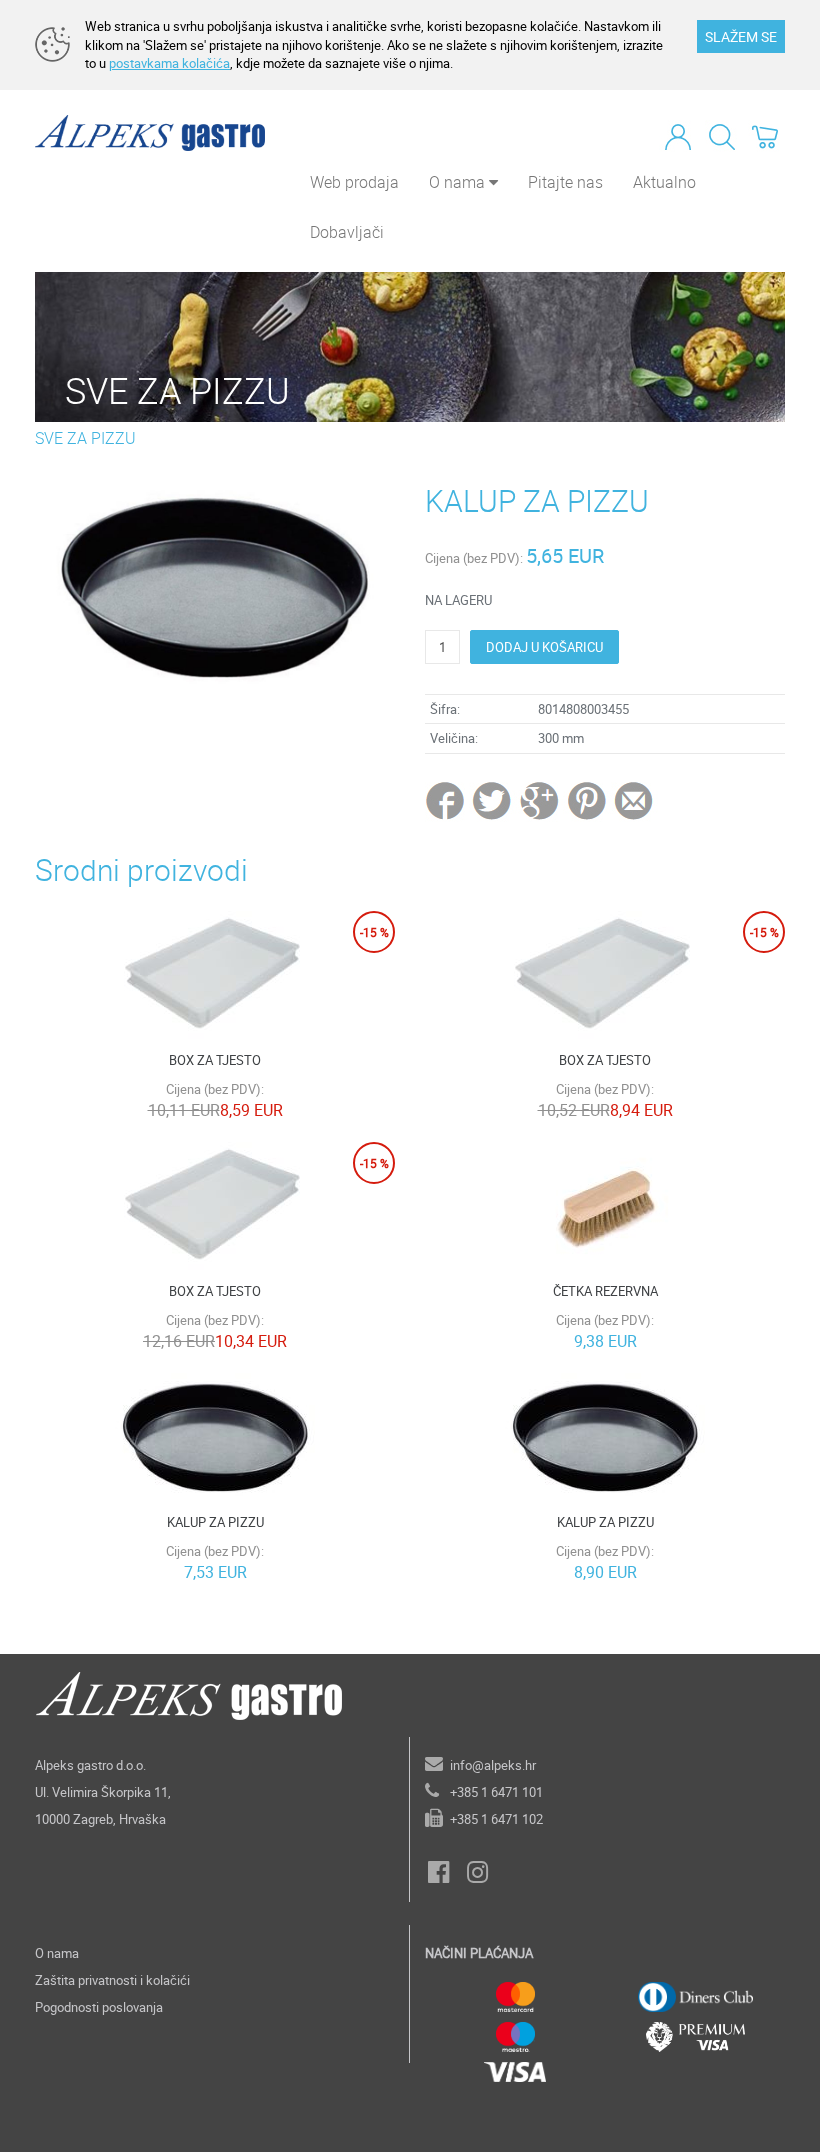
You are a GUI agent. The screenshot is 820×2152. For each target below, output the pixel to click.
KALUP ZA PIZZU (215, 1522)
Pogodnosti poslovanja (99, 2007)
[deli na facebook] (447, 800)
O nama (57, 1953)
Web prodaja (354, 182)
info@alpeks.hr (493, 1765)
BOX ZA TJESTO (215, 1060)
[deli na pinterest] (587, 800)
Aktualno (664, 182)
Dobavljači (347, 232)
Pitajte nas (565, 182)
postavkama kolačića (169, 63)
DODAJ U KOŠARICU (544, 647)
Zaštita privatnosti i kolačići (112, 1980)
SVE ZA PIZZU (85, 438)
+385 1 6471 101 (496, 1792)
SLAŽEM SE (741, 36)
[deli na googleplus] (540, 800)
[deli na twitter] (493, 800)
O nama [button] (459, 182)
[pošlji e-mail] (634, 800)
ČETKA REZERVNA (605, 1291)
